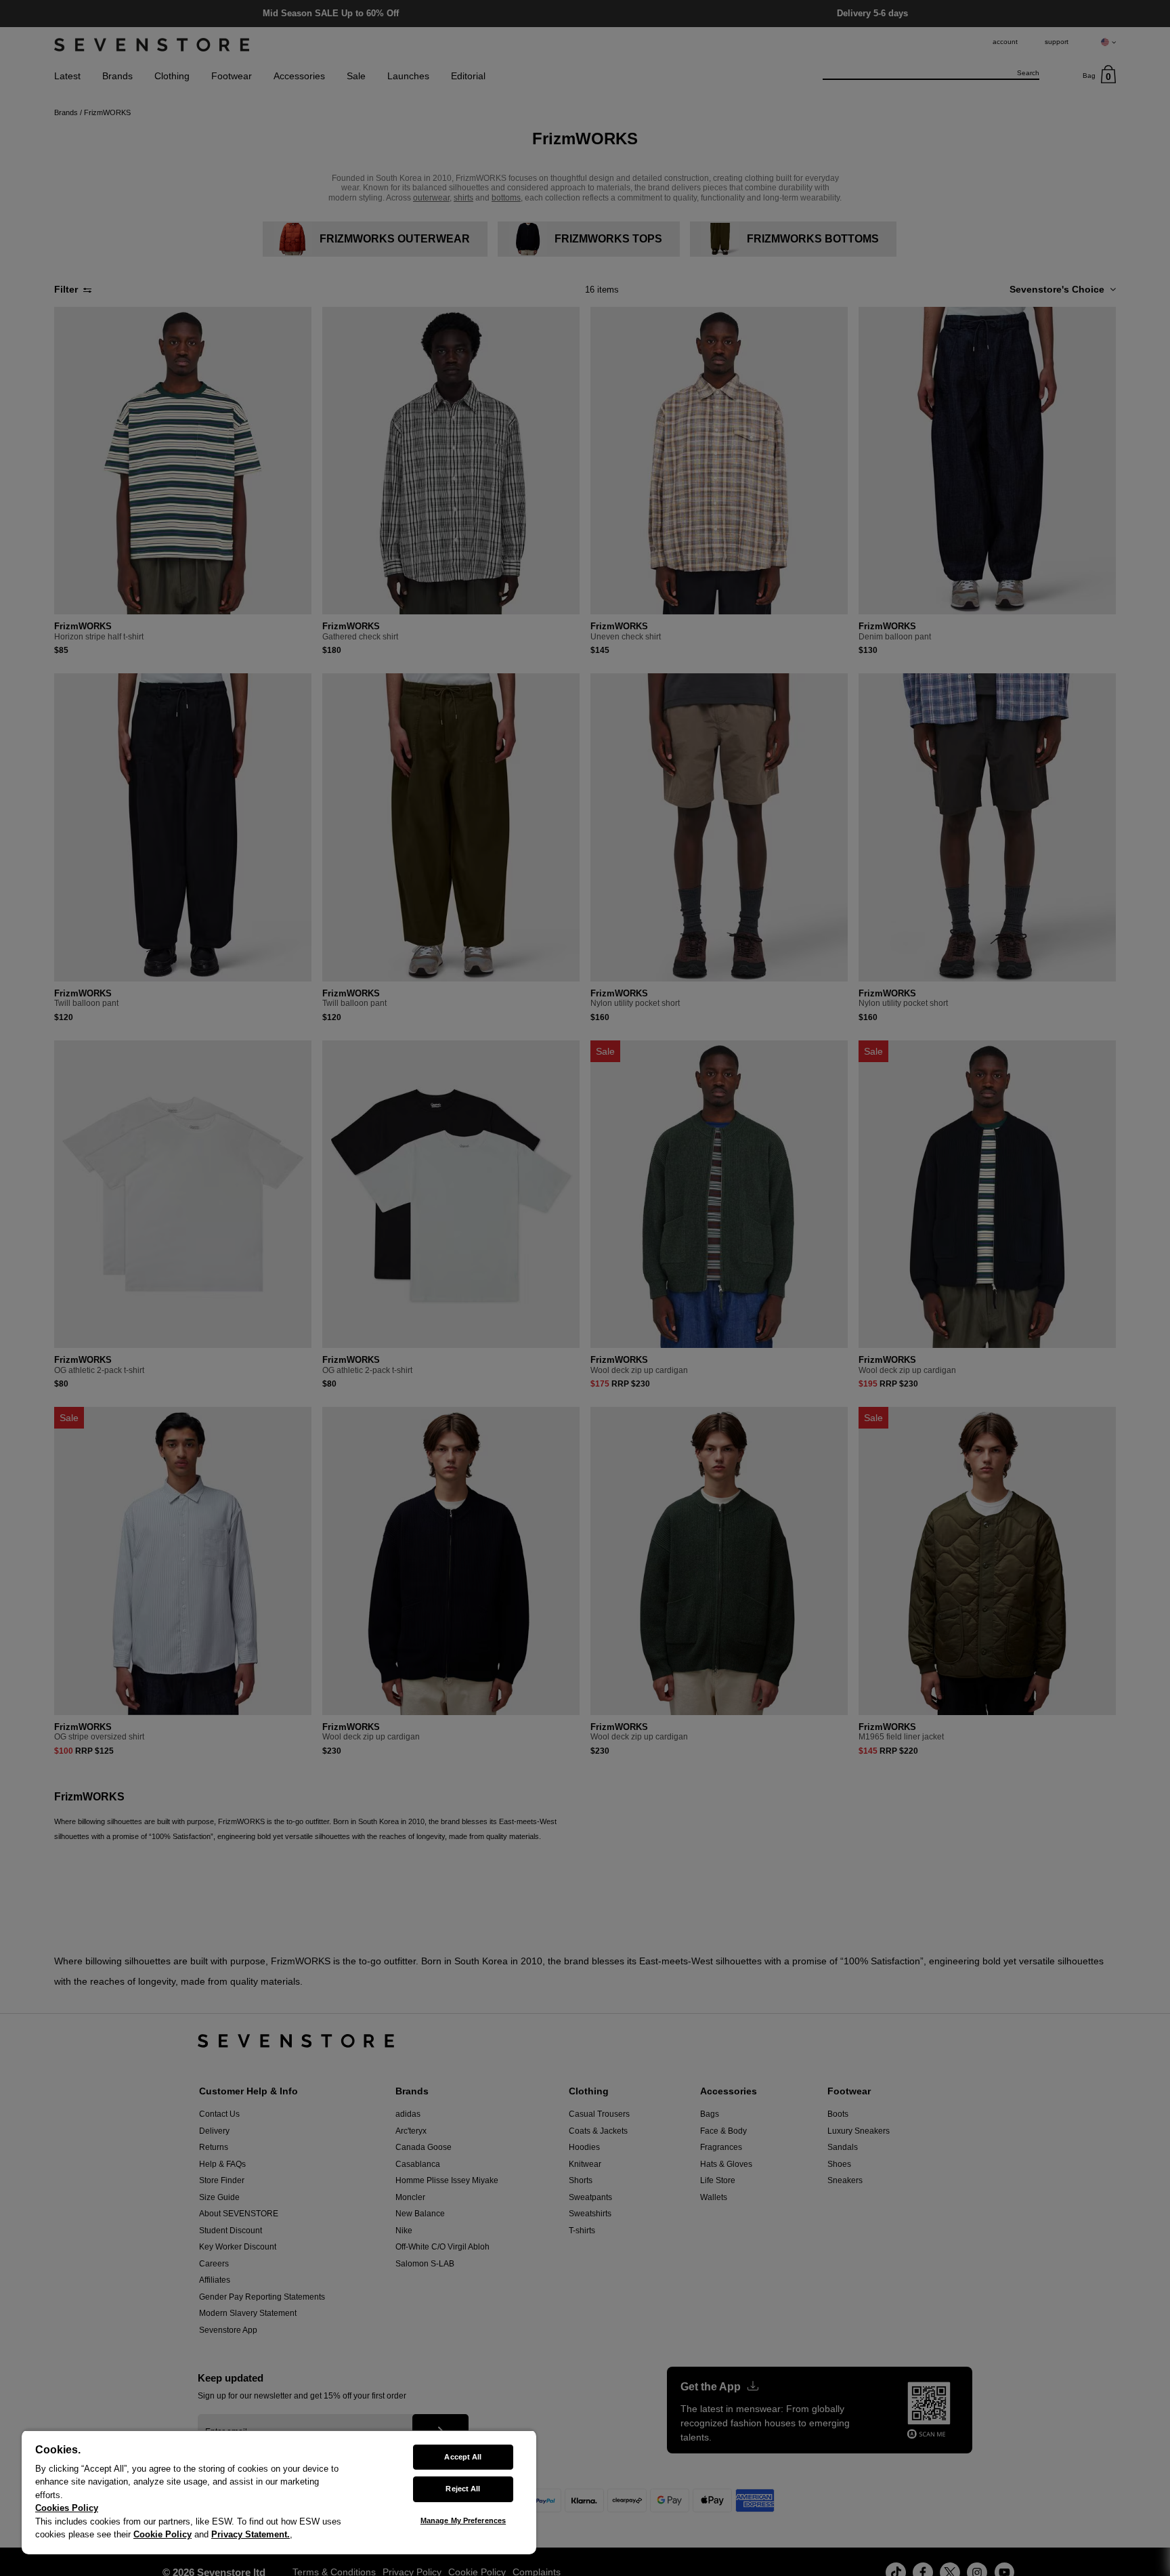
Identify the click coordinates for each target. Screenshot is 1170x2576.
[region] (279, 2492)
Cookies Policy (67, 2508)
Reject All (463, 2489)
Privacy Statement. (251, 2534)
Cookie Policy (162, 2534)
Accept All (463, 2457)
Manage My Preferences (463, 2520)
